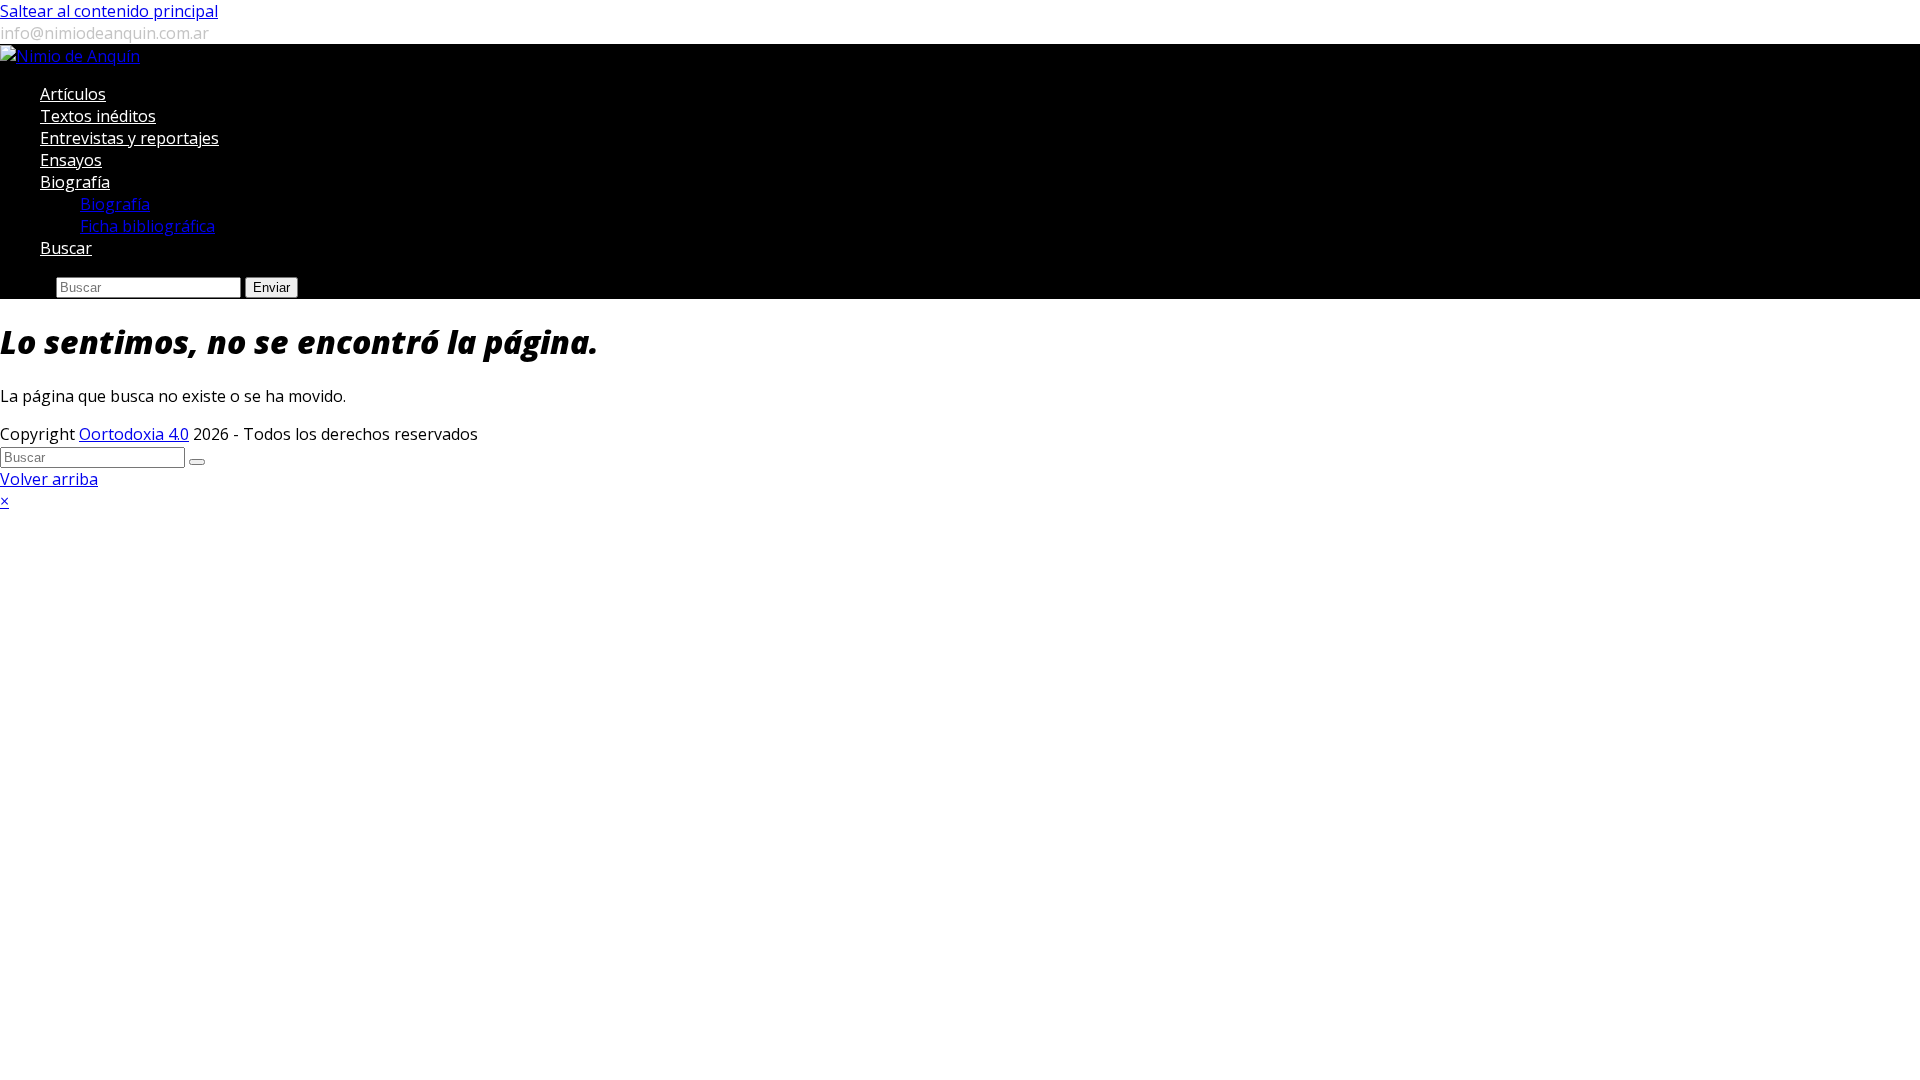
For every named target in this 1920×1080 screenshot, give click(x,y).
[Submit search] (197, 462)
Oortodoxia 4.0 (134, 434)
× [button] (4, 501)
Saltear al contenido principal (109, 11)
